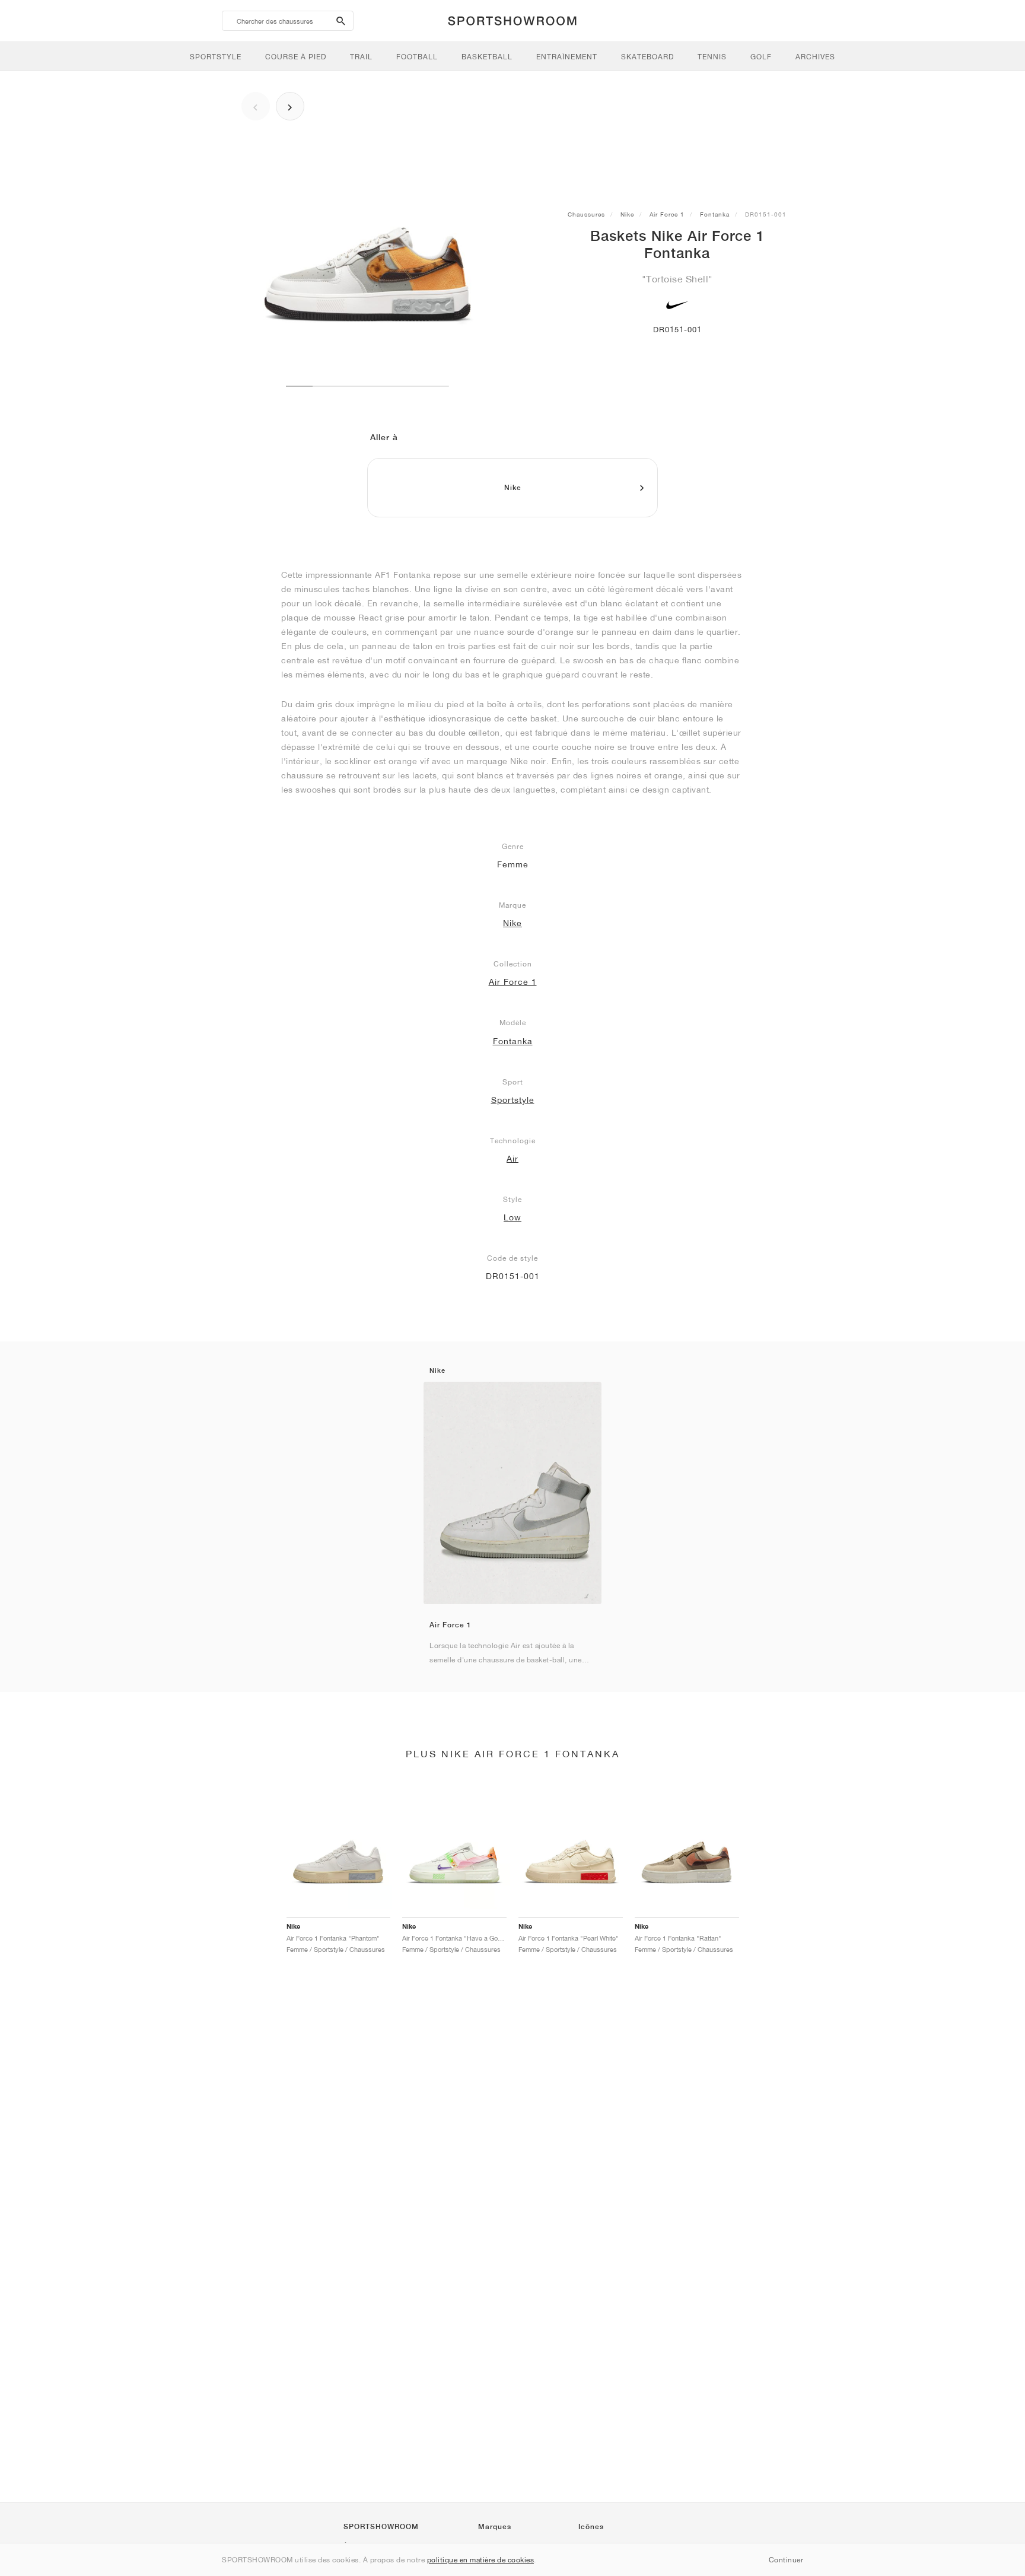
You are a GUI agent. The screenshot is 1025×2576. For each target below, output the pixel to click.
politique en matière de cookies (481, 2560)
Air (512, 1159)
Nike (627, 214)
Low (512, 1217)
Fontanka (715, 214)
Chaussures (586, 214)
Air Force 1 (667, 214)
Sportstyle (513, 1100)
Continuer (786, 2560)
